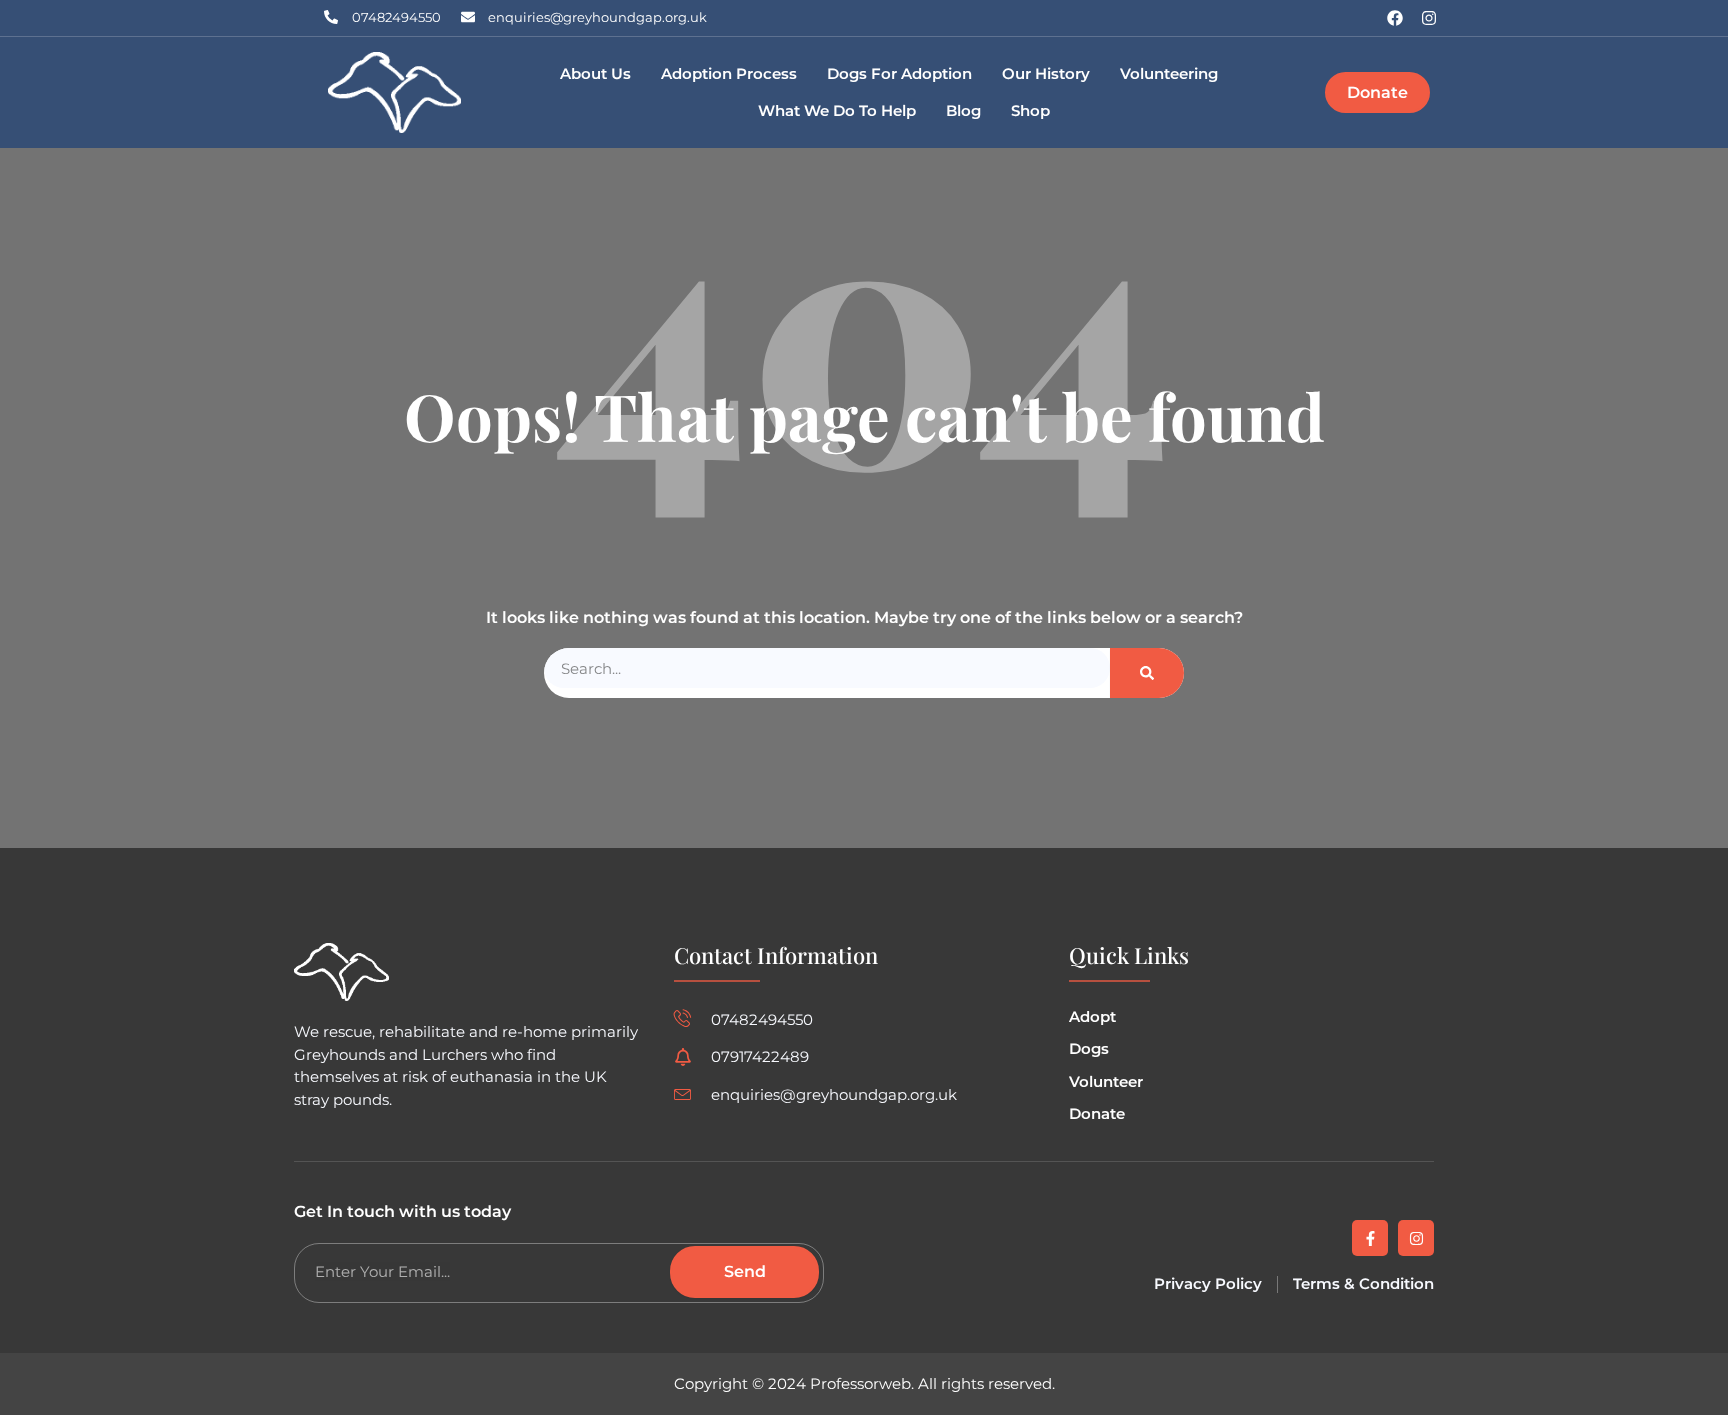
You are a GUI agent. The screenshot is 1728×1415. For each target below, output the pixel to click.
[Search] (1147, 673)
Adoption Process (729, 73)
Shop (1030, 110)
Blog (963, 110)
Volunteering (1169, 73)
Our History (1046, 73)
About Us (595, 73)
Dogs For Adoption (899, 73)
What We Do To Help (837, 110)
